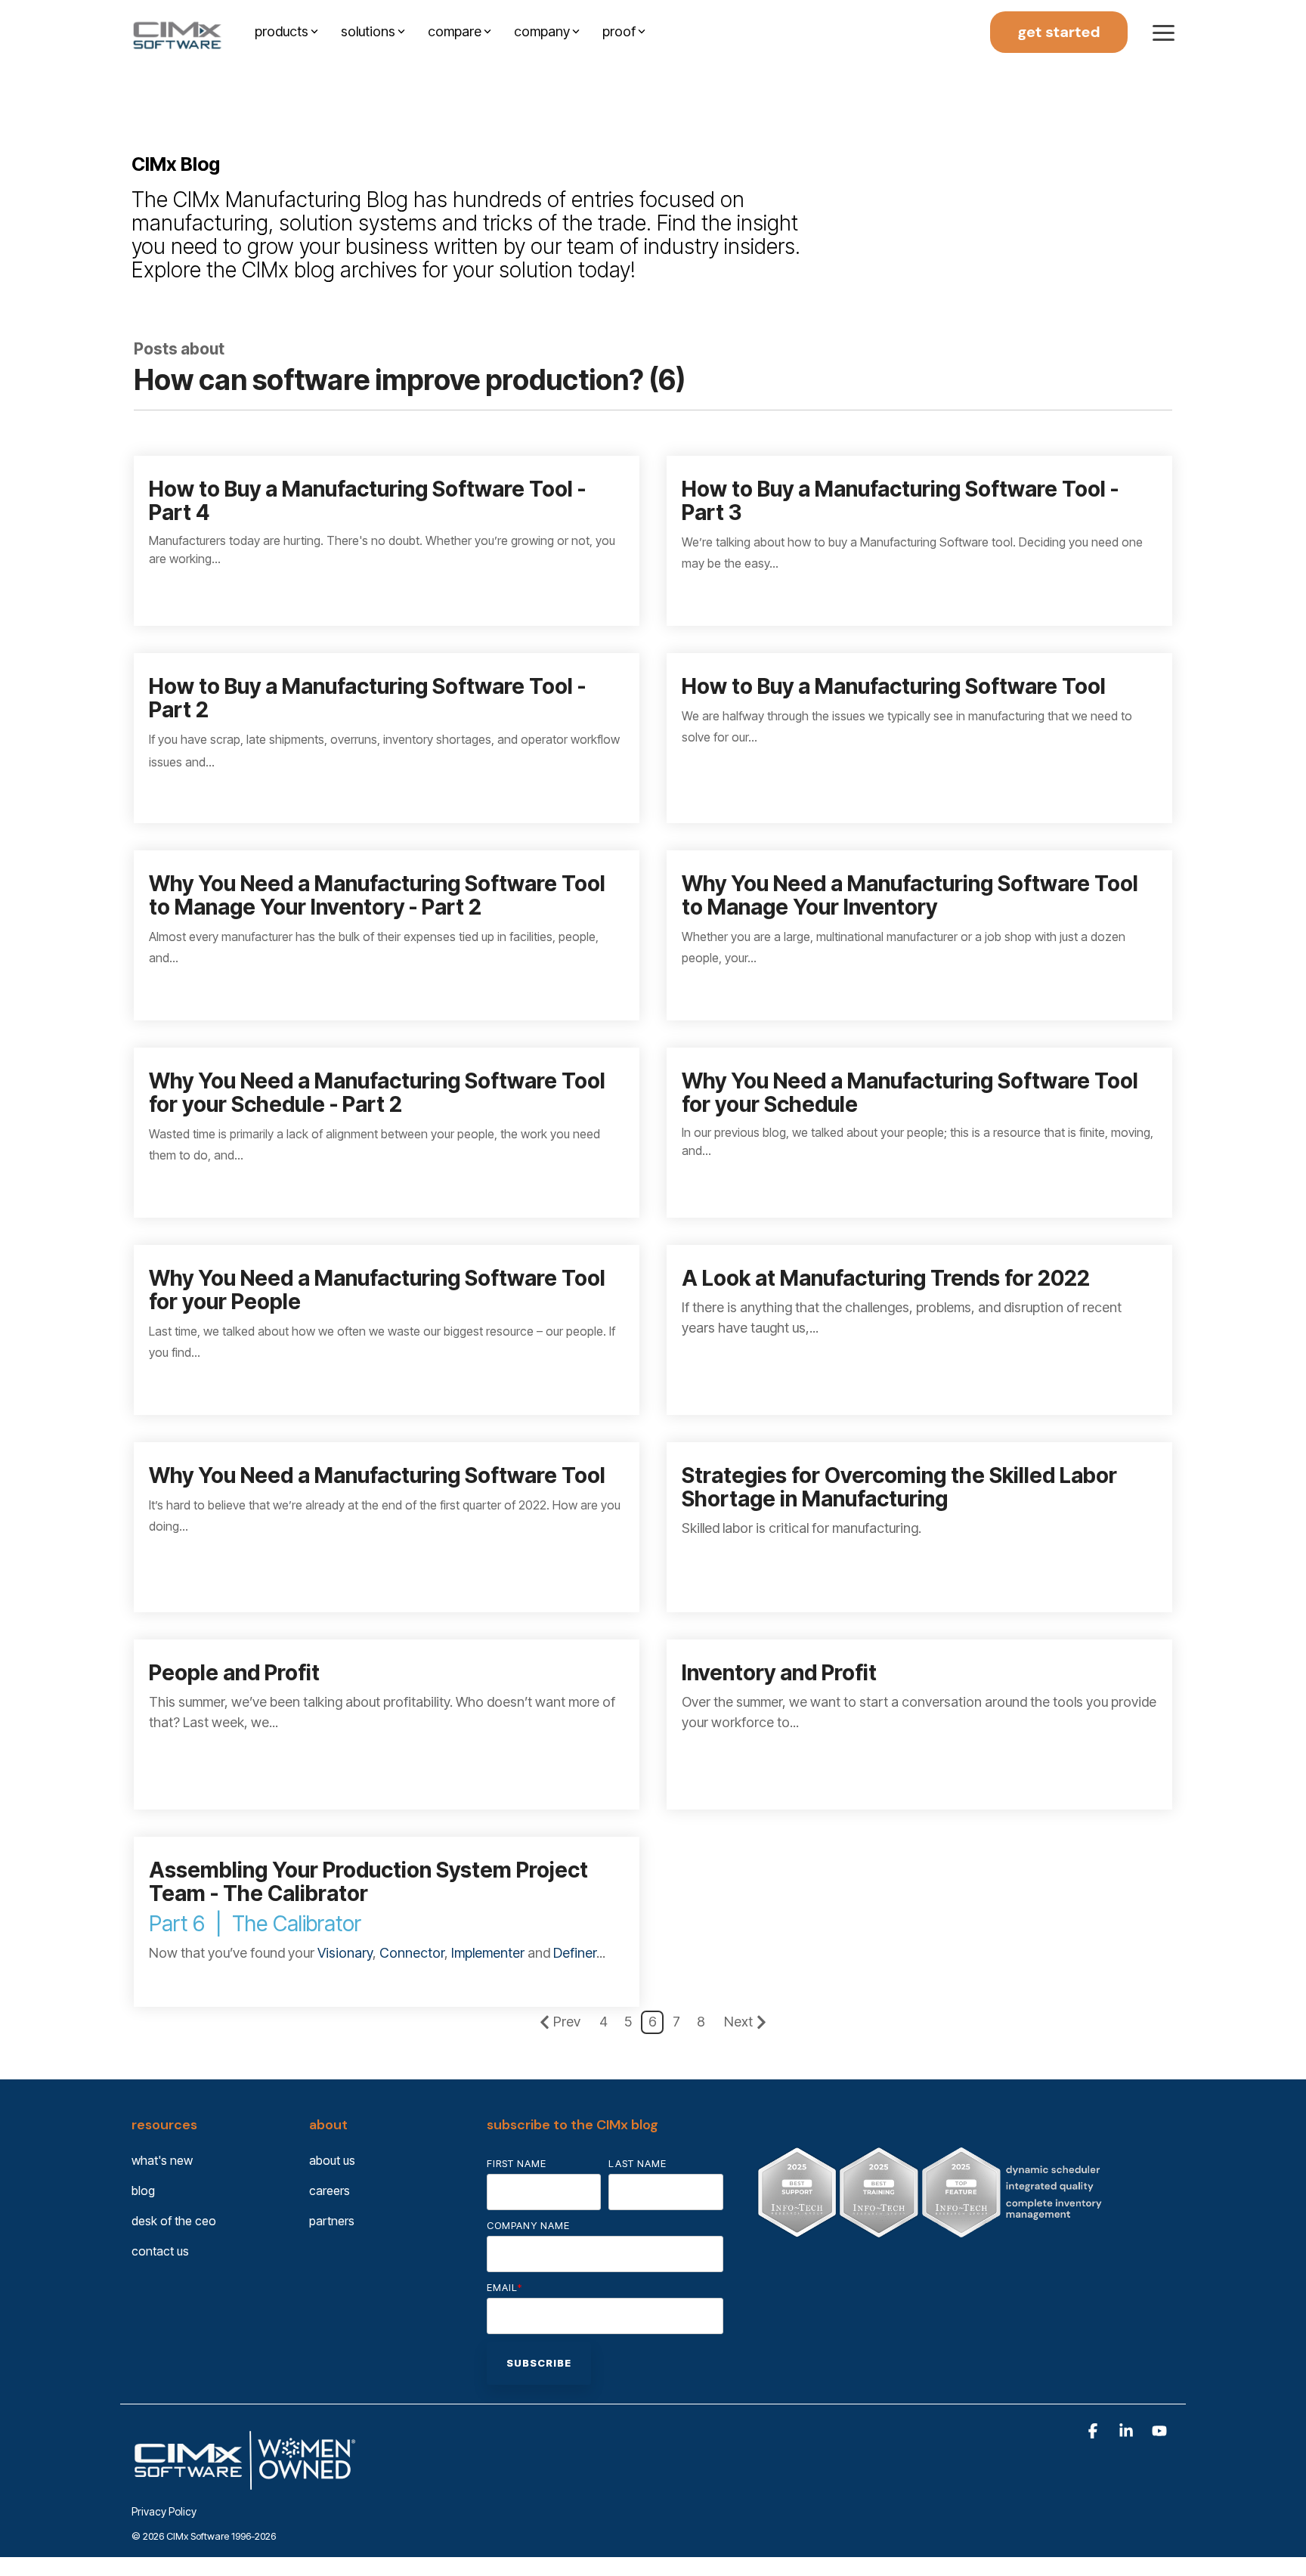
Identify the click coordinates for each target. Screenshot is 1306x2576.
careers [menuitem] (330, 2191)
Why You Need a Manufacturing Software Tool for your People (377, 1290)
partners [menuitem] (332, 2221)
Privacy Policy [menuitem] (164, 2511)
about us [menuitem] (332, 2160)
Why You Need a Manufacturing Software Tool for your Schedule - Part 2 (377, 1093)
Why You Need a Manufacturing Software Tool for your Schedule (910, 1093)
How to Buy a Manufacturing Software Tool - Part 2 (367, 698)
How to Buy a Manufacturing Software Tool (894, 686)
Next (738, 2022)
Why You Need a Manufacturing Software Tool (377, 1475)
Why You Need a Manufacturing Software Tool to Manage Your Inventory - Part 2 (377, 895)
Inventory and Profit (779, 1673)
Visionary (345, 1953)
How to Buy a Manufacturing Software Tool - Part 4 (367, 501)
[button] (1164, 32)
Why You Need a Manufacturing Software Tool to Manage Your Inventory (910, 895)
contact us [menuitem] (160, 2251)
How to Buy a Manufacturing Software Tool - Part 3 (900, 501)
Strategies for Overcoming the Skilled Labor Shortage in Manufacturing (899, 1487)
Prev (567, 2022)
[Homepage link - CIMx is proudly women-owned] (245, 2486)
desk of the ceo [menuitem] (174, 2221)
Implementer (488, 1953)
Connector (412, 1953)
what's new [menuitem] (162, 2160)
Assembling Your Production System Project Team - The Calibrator (368, 1882)
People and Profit (234, 1673)
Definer (575, 1953)
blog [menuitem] (143, 2191)
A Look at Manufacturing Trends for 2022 (886, 1278)
